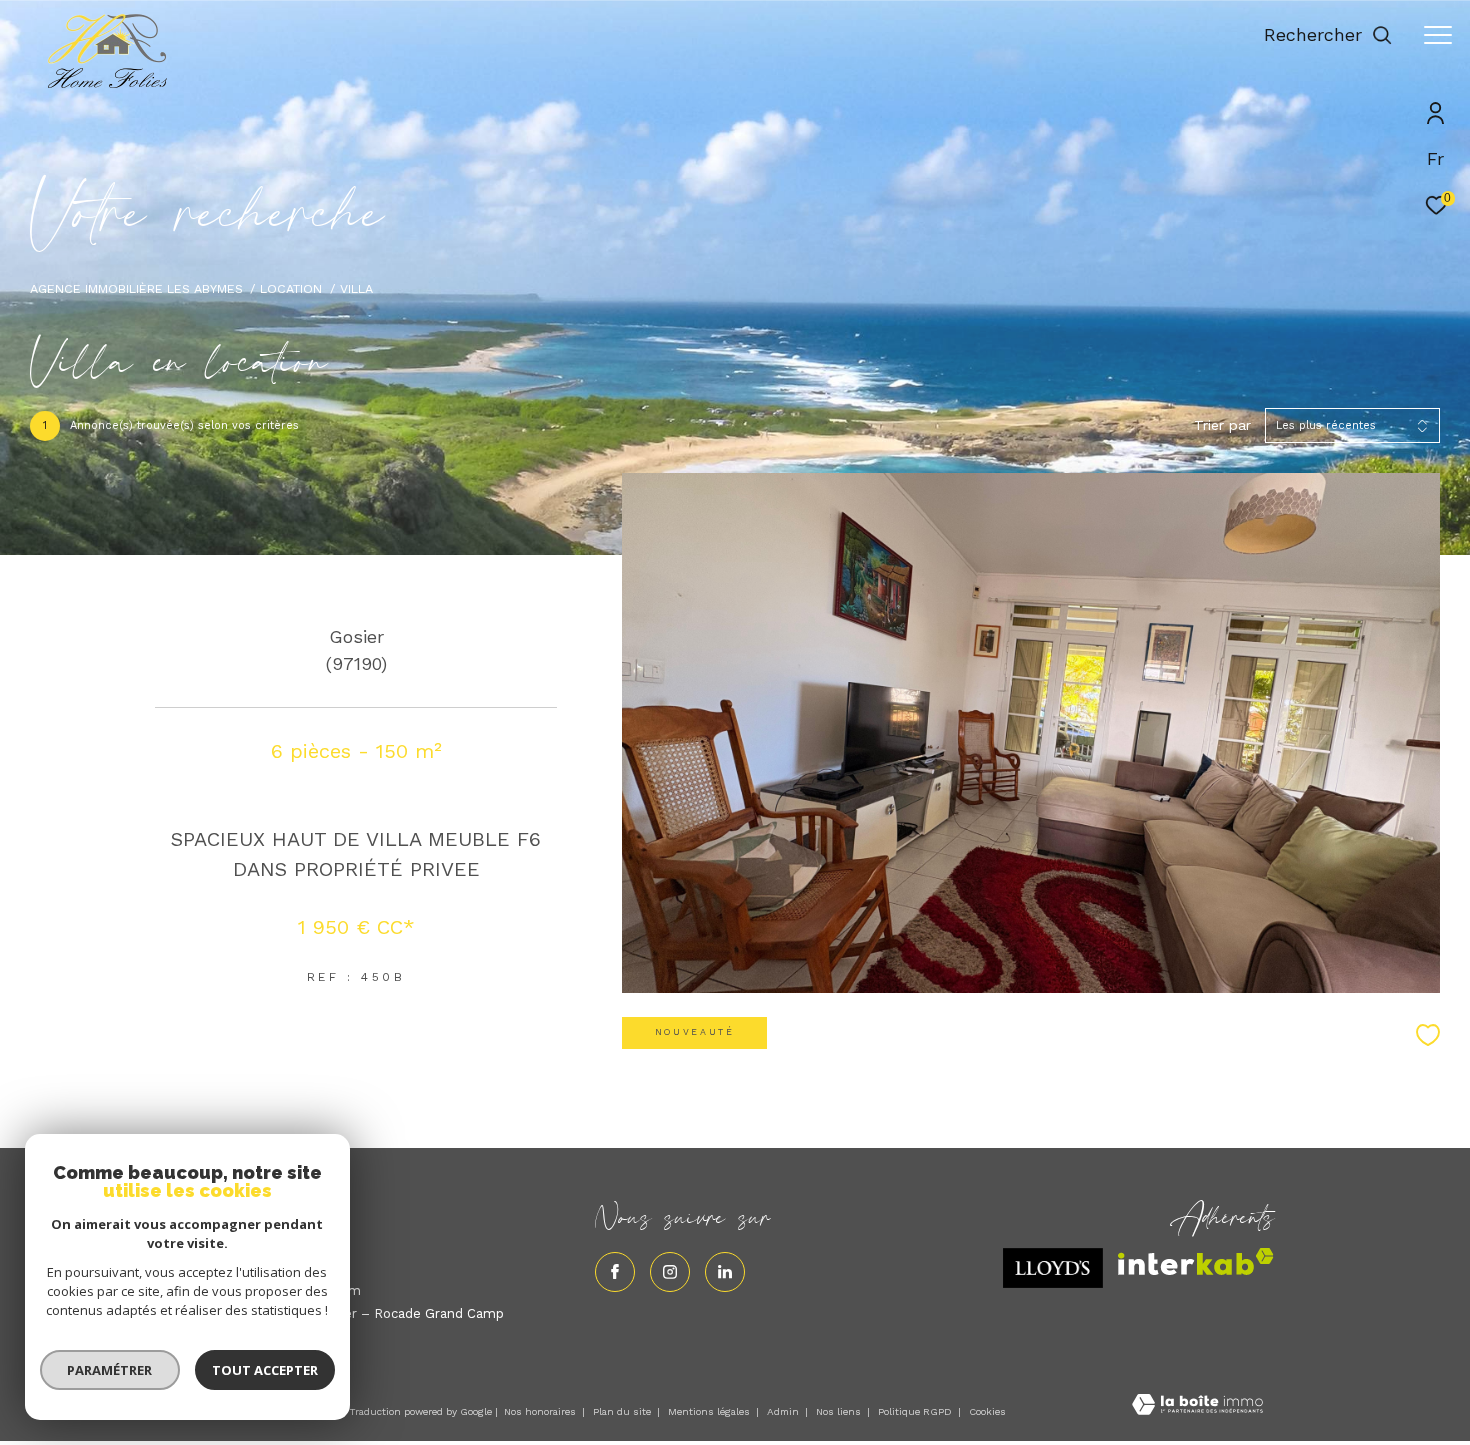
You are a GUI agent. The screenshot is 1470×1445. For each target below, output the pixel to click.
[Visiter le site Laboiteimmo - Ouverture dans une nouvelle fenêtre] (1197, 1406)
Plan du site (623, 1411)
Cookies (987, 1411)
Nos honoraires (540, 1411)
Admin (784, 1411)
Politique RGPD (915, 1411)
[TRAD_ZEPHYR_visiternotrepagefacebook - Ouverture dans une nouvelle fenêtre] (615, 1272)
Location (291, 288)
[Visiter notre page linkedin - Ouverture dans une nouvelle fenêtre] (725, 1272)
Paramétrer (110, 1370)
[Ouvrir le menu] (1438, 35)
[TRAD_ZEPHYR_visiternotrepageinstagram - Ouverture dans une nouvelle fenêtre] (670, 1272)
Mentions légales (710, 1411)
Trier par (1222, 425)
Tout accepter (265, 1370)
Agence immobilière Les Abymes (136, 288)
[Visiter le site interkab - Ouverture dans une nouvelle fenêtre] (1196, 1261)
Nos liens (840, 1411)
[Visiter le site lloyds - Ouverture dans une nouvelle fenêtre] (1053, 1268)
